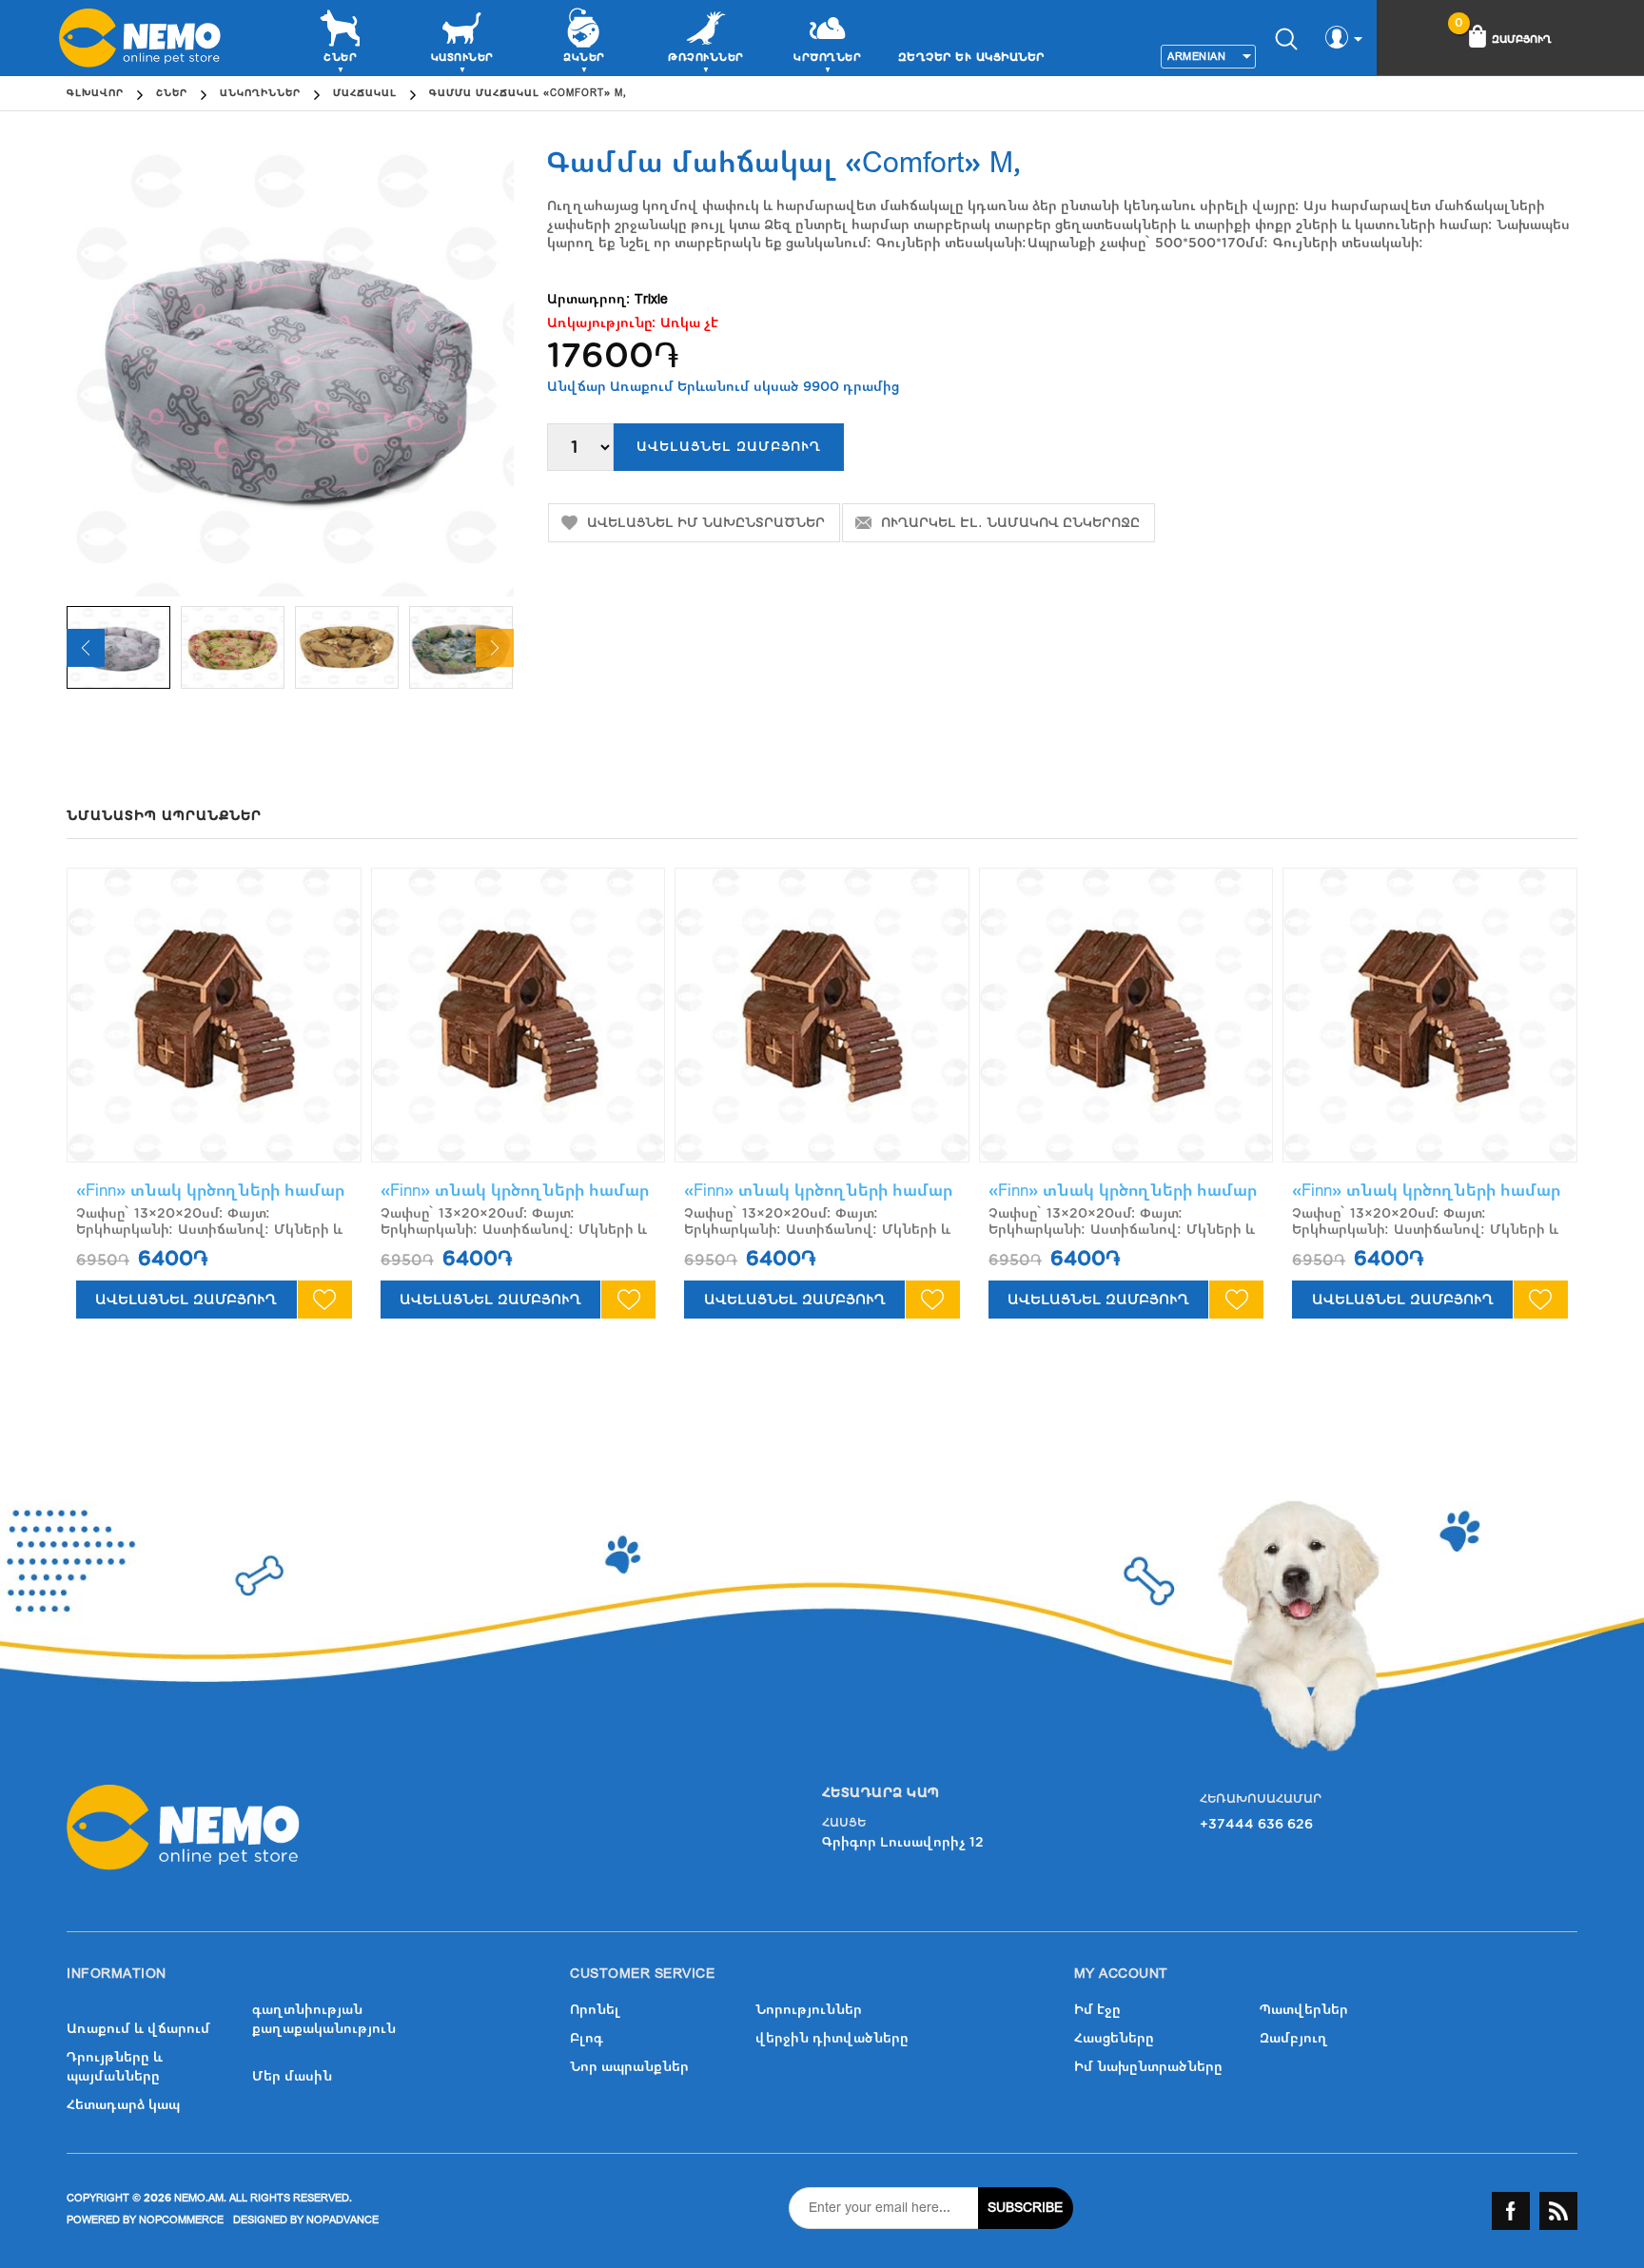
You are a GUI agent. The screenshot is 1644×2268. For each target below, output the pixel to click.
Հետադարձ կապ (123, 2105)
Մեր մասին (292, 2076)
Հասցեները (1114, 2038)
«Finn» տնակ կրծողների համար (210, 1191)
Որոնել (595, 2010)
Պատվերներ (1304, 2010)
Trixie (651, 299)
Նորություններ (809, 2010)
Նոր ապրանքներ (629, 2067)
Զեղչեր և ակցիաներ (971, 57)
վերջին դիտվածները (832, 2038)
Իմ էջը (1097, 2010)
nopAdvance (342, 2220)
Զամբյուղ (1294, 2038)
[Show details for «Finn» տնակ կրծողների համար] (214, 1015)
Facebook (1511, 2211)
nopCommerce (181, 2220)
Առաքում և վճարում (138, 2029)
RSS (1558, 2211)
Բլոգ (587, 2038)
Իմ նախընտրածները (1148, 2067)
